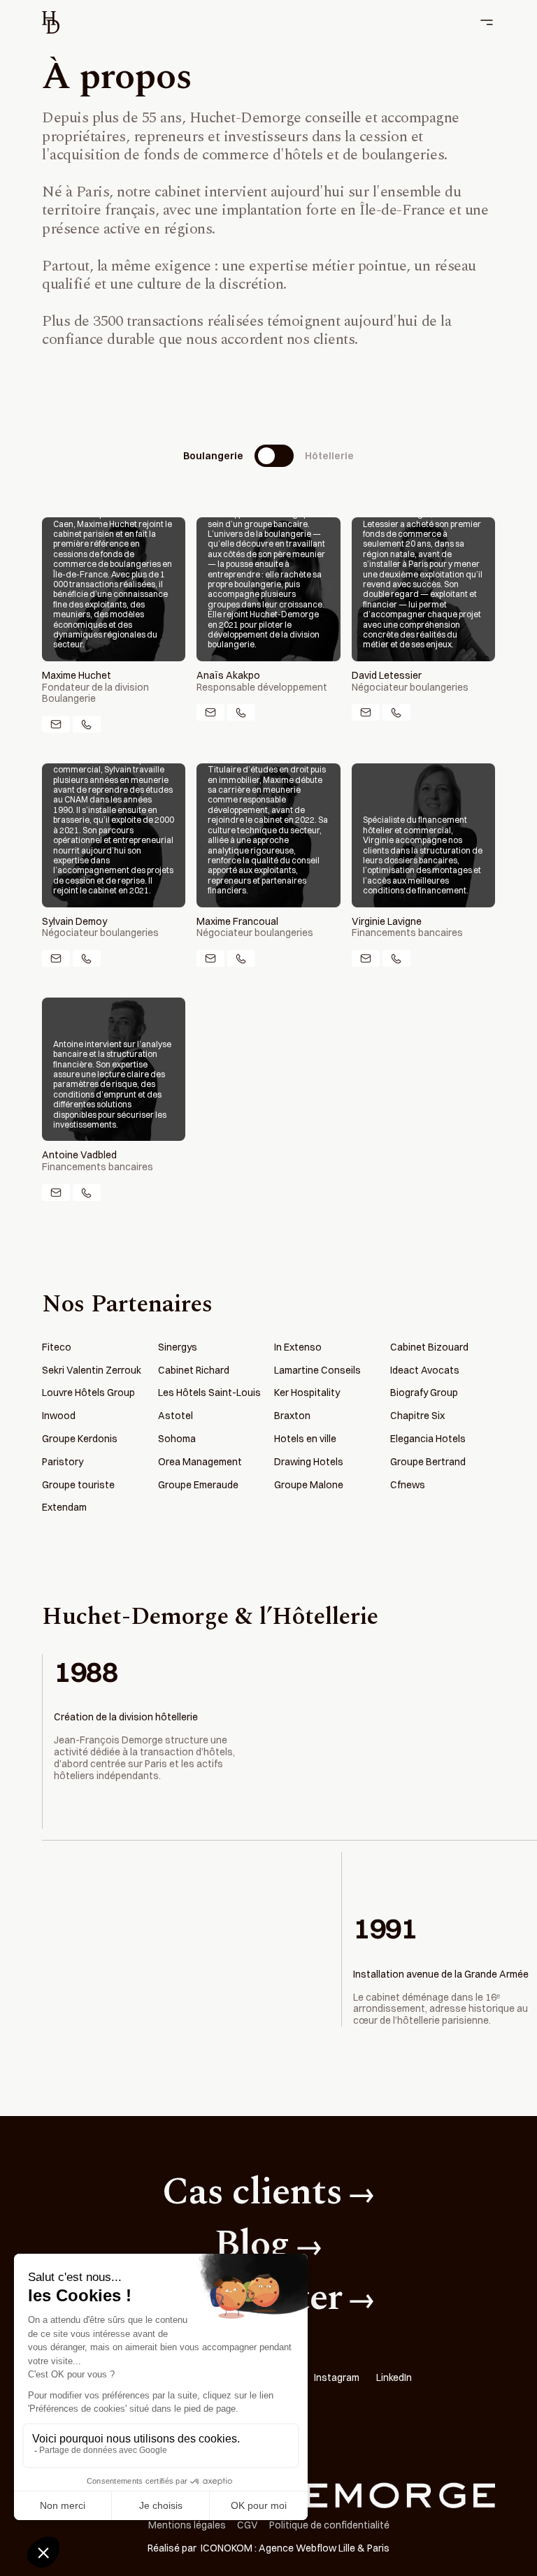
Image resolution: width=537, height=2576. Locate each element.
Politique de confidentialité (329, 2525)
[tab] (268, 456)
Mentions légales (187, 2525)
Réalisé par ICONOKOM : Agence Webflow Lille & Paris (268, 2548)
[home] (51, 22)
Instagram (337, 2378)
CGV (248, 2525)
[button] (482, 22)
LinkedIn (394, 2378)
